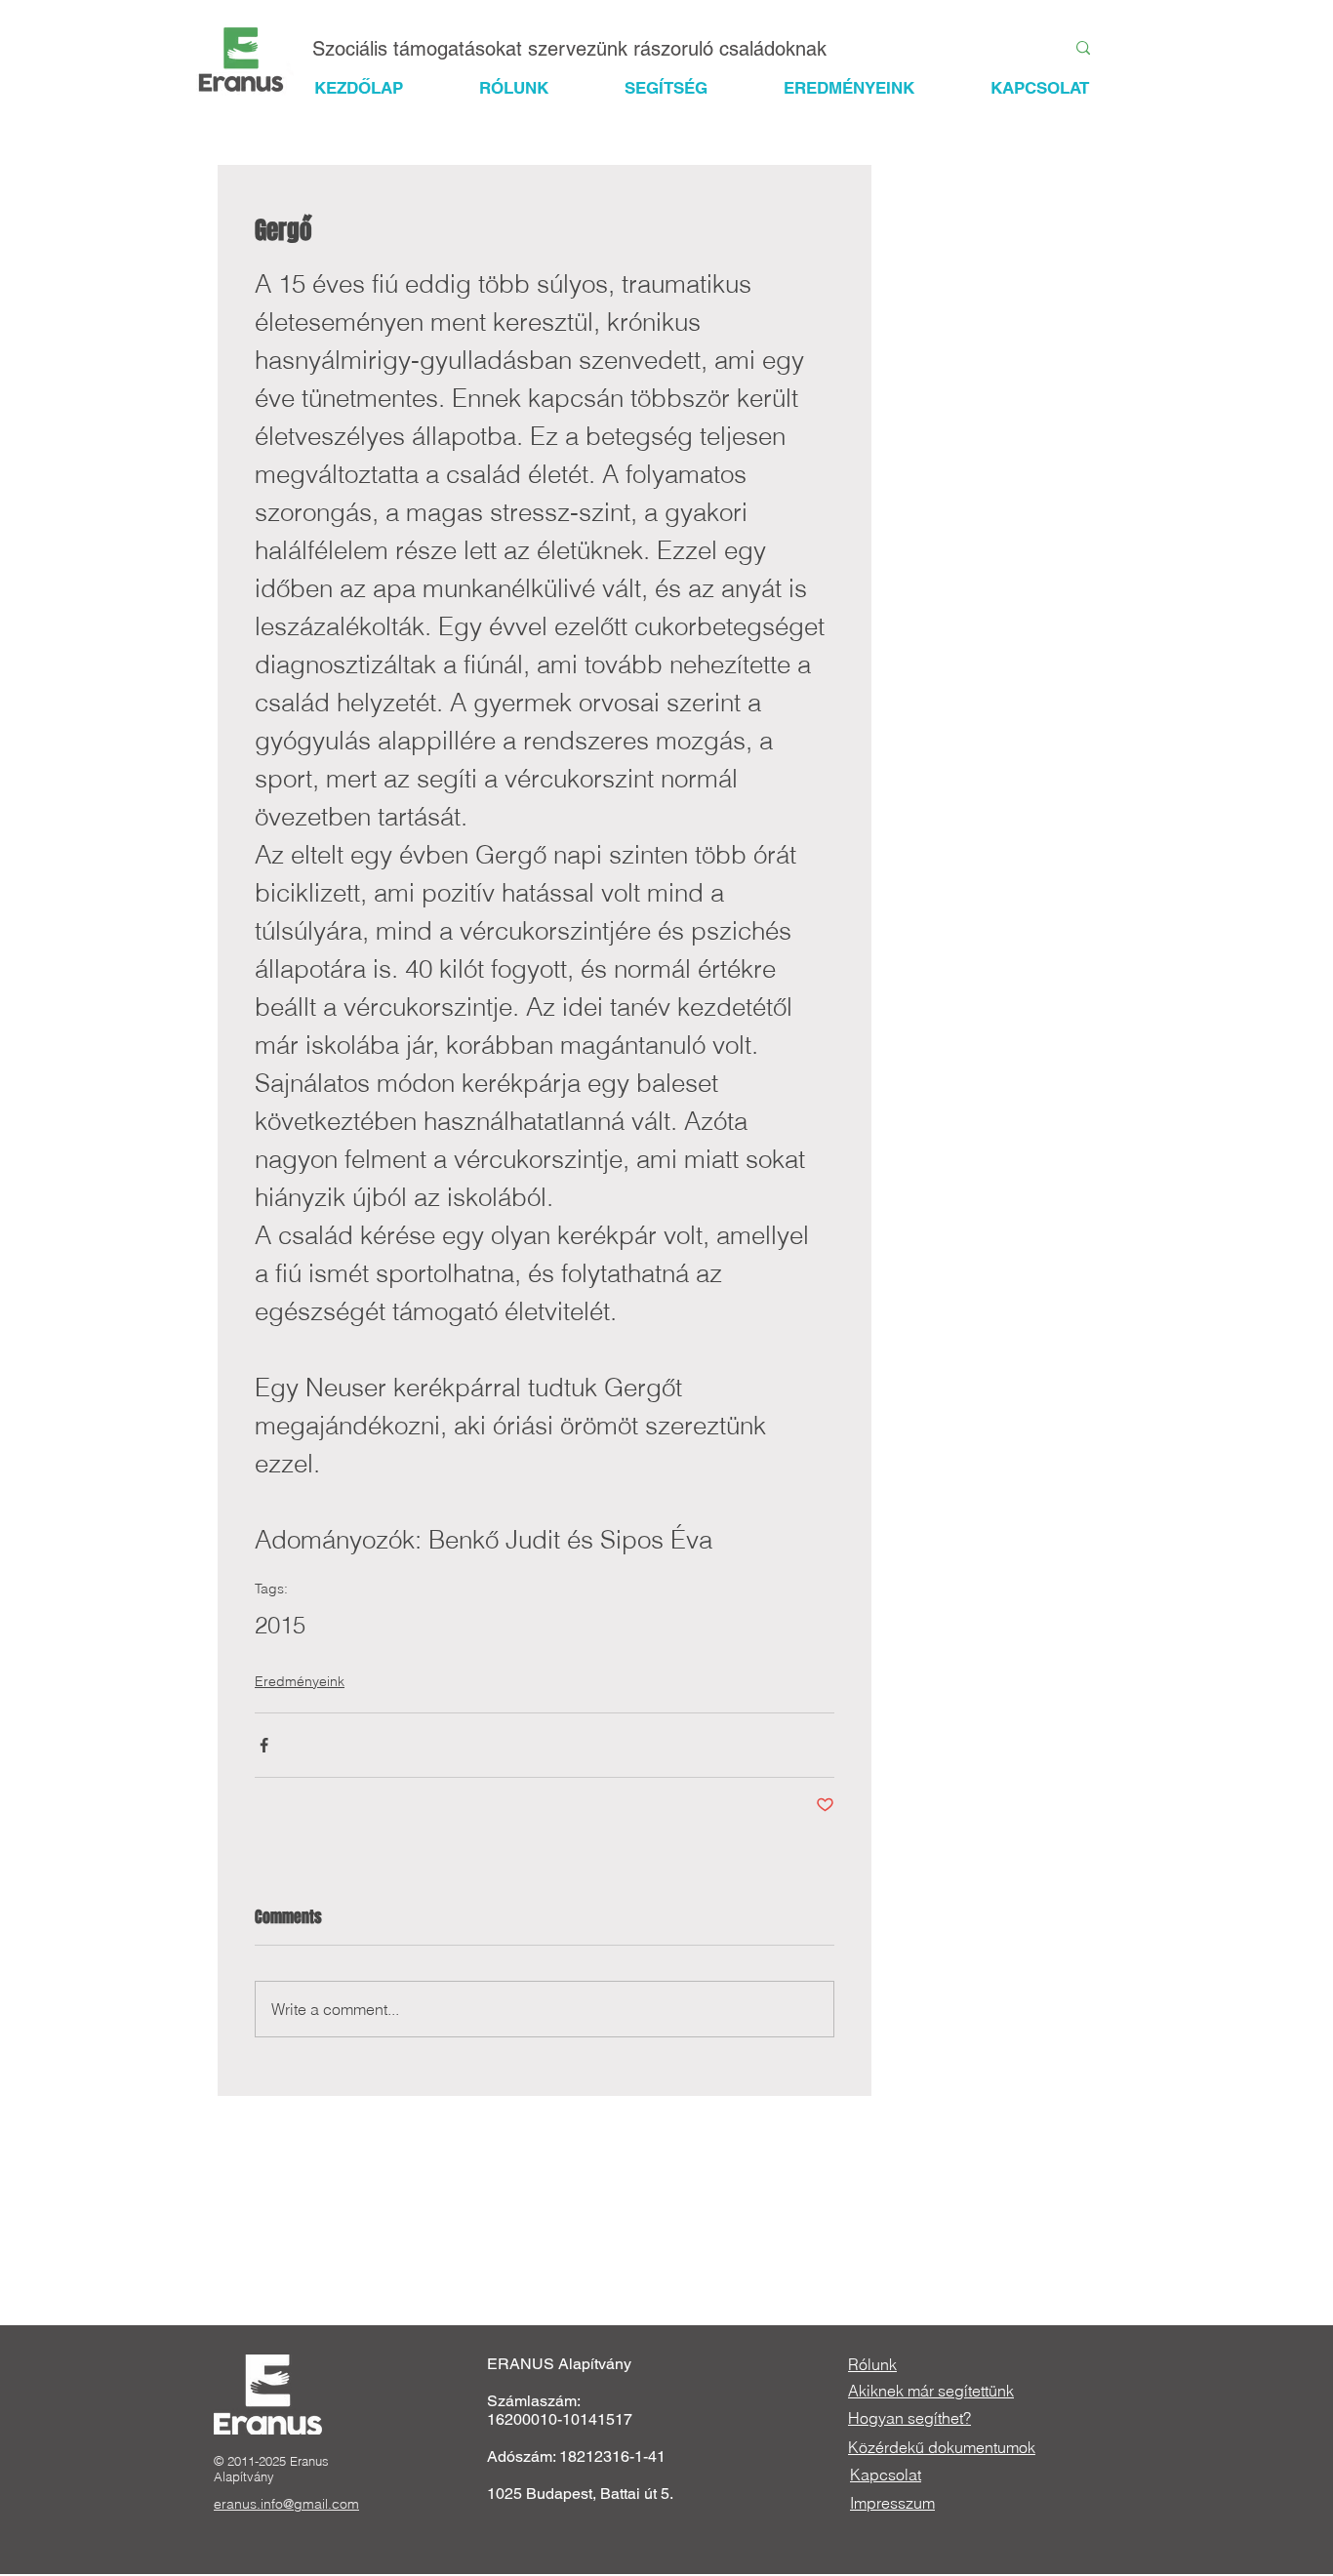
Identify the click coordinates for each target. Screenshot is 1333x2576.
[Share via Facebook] (264, 1745)
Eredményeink (300, 1681)
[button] (684, 88)
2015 (280, 1625)
